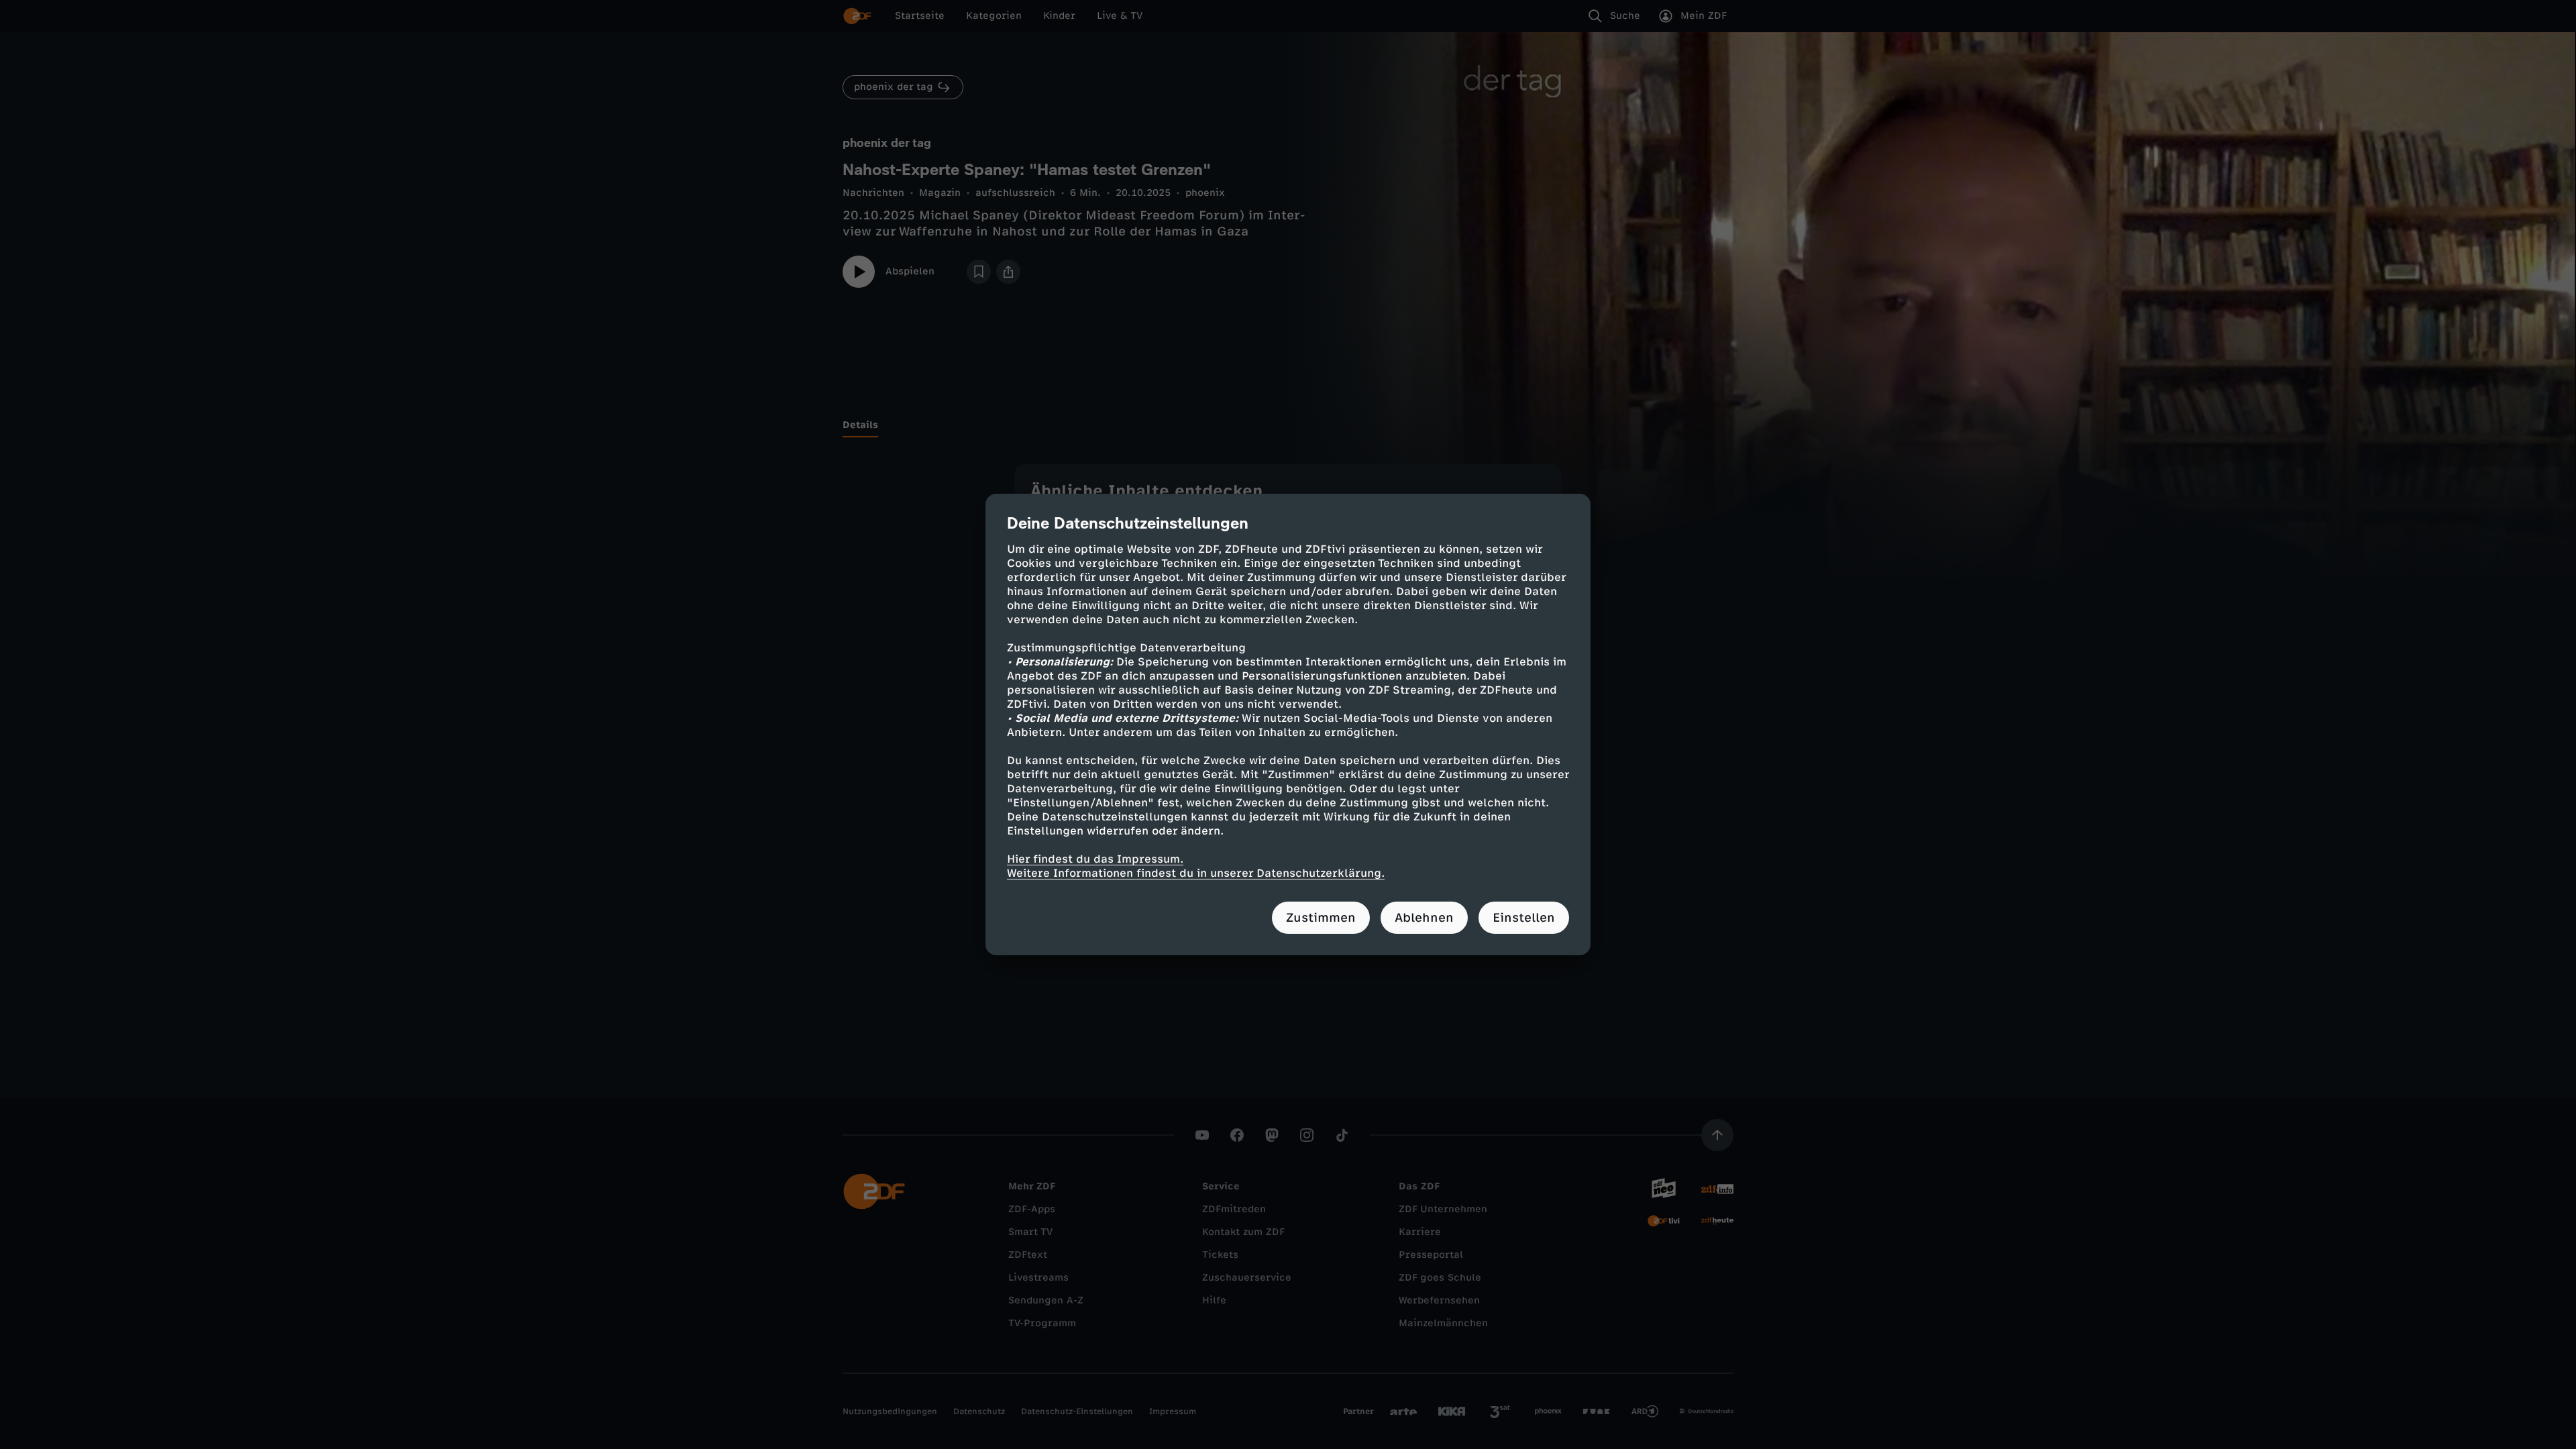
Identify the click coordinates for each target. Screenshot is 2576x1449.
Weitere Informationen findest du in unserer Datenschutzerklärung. (1196, 873)
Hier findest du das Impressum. (1095, 859)
